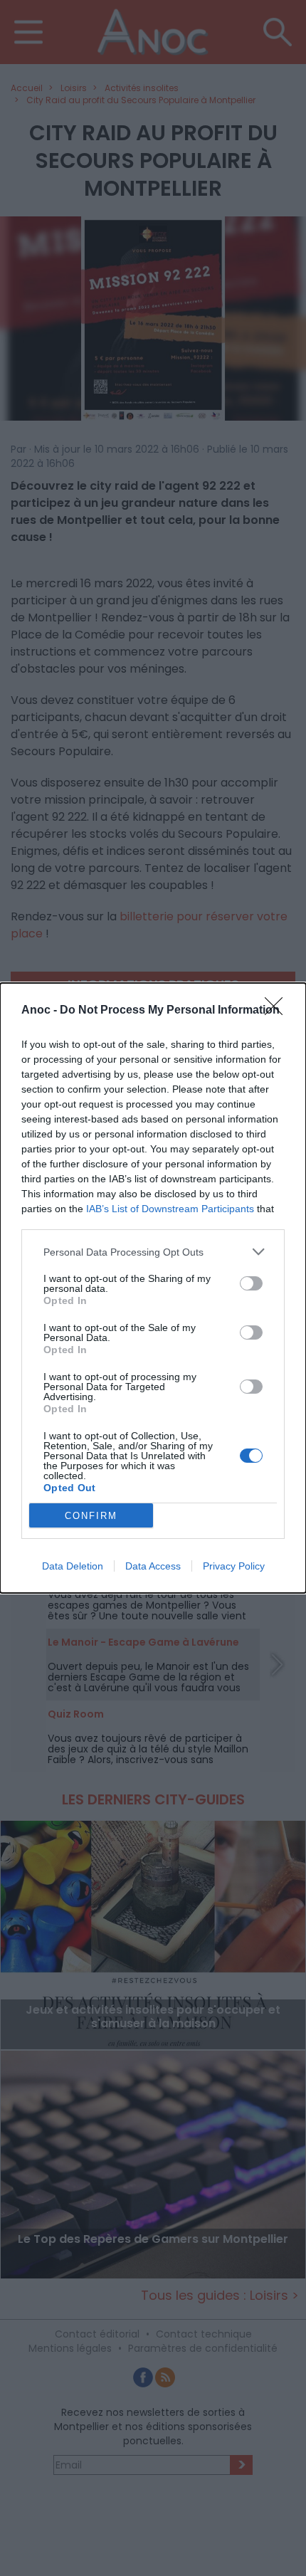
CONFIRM (91, 1516)
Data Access (153, 1566)
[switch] (251, 1283)
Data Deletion (73, 1566)
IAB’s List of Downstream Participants (170, 1209)
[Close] (278, 1011)
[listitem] (153, 1252)
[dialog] (153, 1288)
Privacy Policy (234, 1566)
